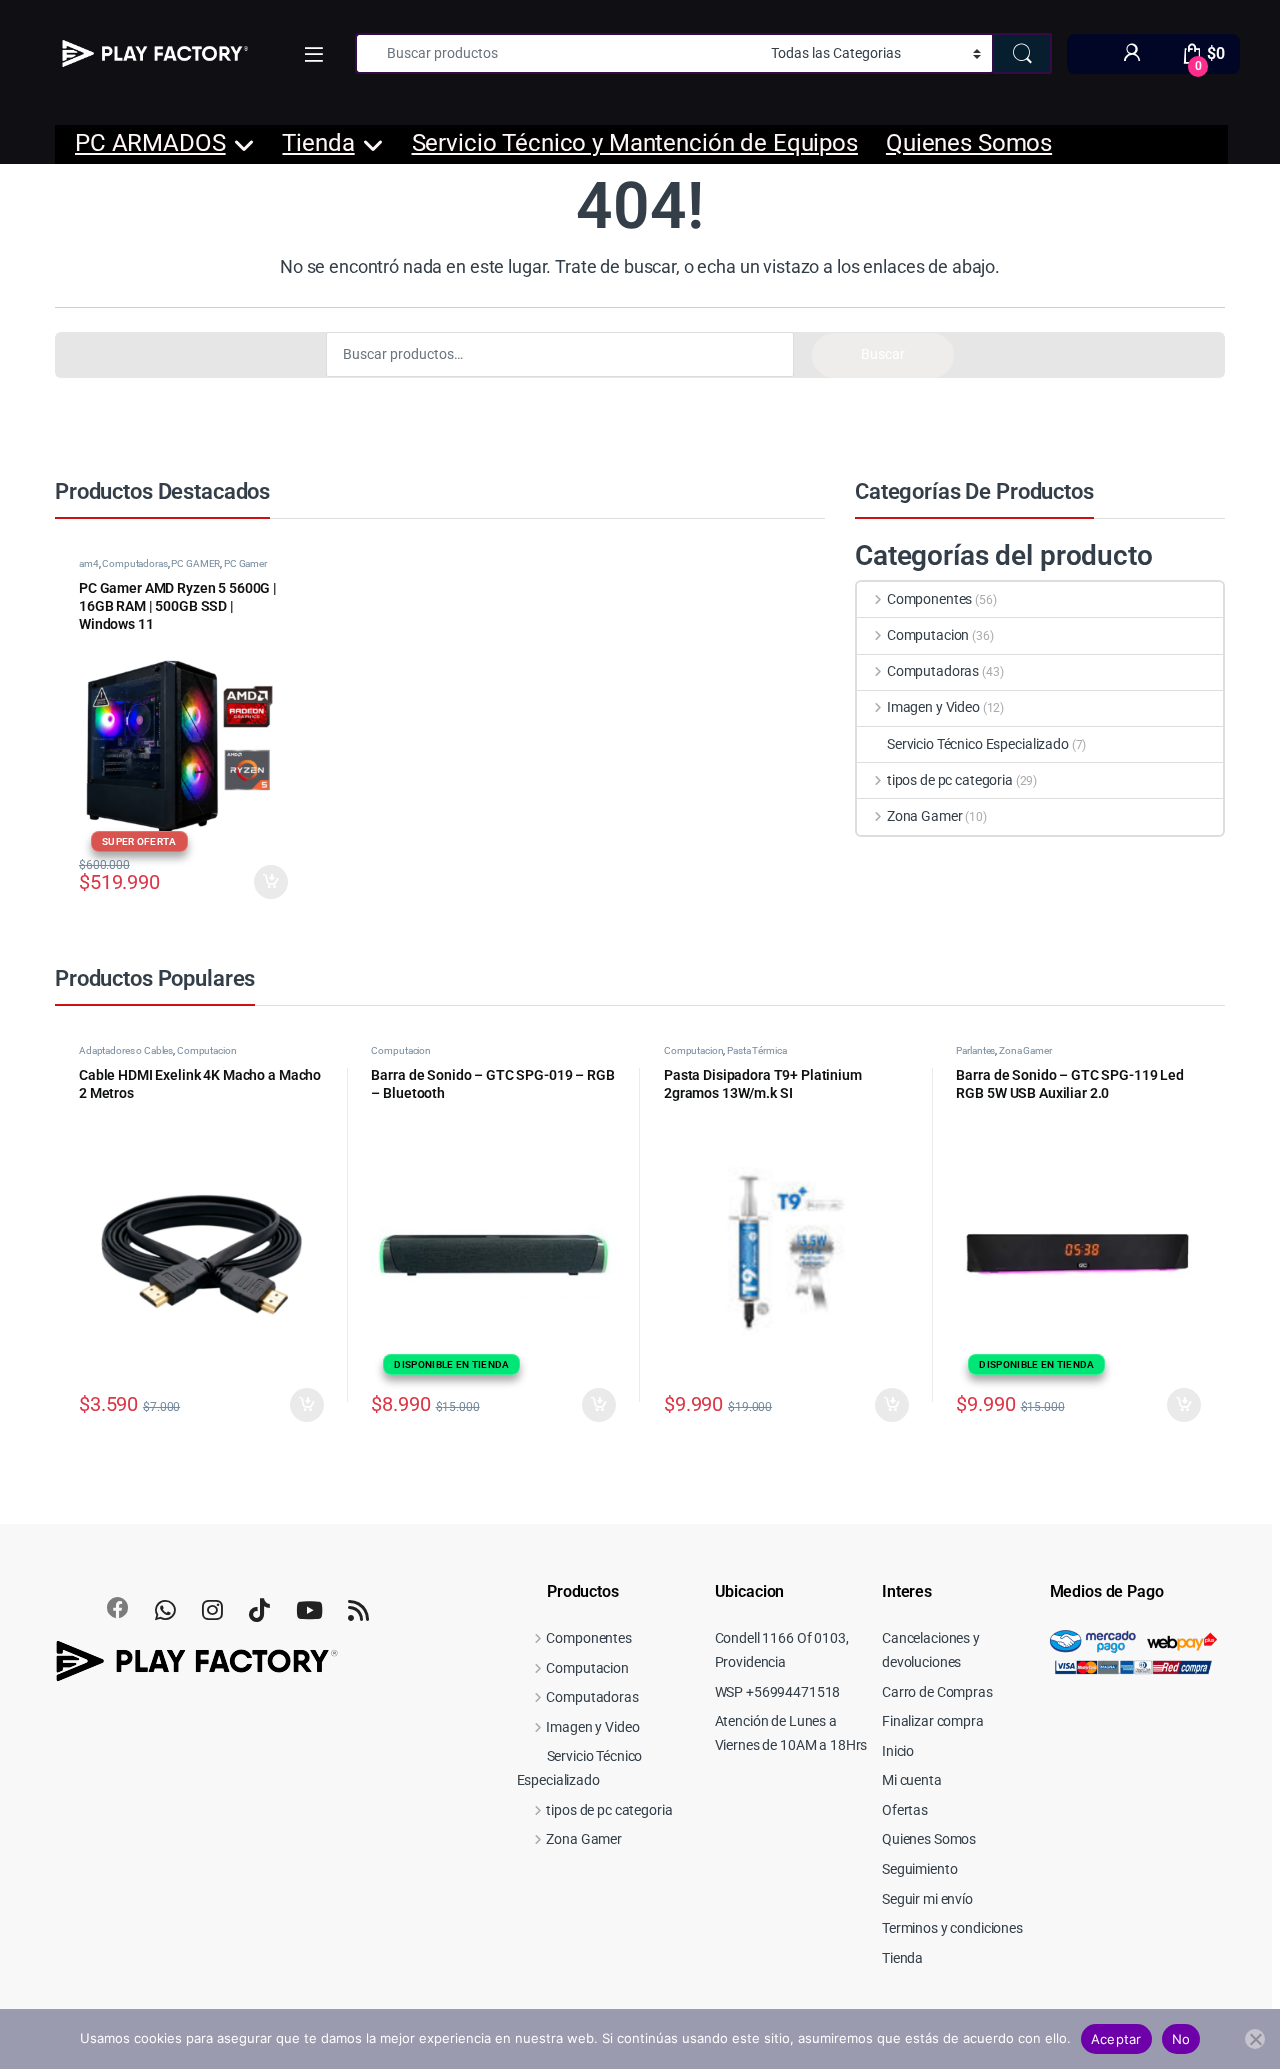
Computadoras (134, 563)
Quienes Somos (969, 143)
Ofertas (905, 1810)
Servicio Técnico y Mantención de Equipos (635, 143)
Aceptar (1116, 2039)
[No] (1255, 2039)
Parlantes (975, 1050)
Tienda (318, 143)
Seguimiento (919, 1869)
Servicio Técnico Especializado (978, 744)
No (1181, 2039)
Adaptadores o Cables (126, 1050)
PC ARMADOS (150, 143)
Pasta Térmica (756, 1050)
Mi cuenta (912, 1780)
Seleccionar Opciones (252, 882)
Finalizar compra (933, 1721)
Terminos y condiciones (952, 1928)
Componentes (929, 599)
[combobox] (557, 53)
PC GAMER (195, 563)
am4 (89, 563)
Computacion (928, 635)
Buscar (883, 354)
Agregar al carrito (298, 1405)
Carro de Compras (937, 1692)
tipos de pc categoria (950, 780)
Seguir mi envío (927, 1899)
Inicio (898, 1751)
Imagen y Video (933, 707)
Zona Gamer (924, 816)
